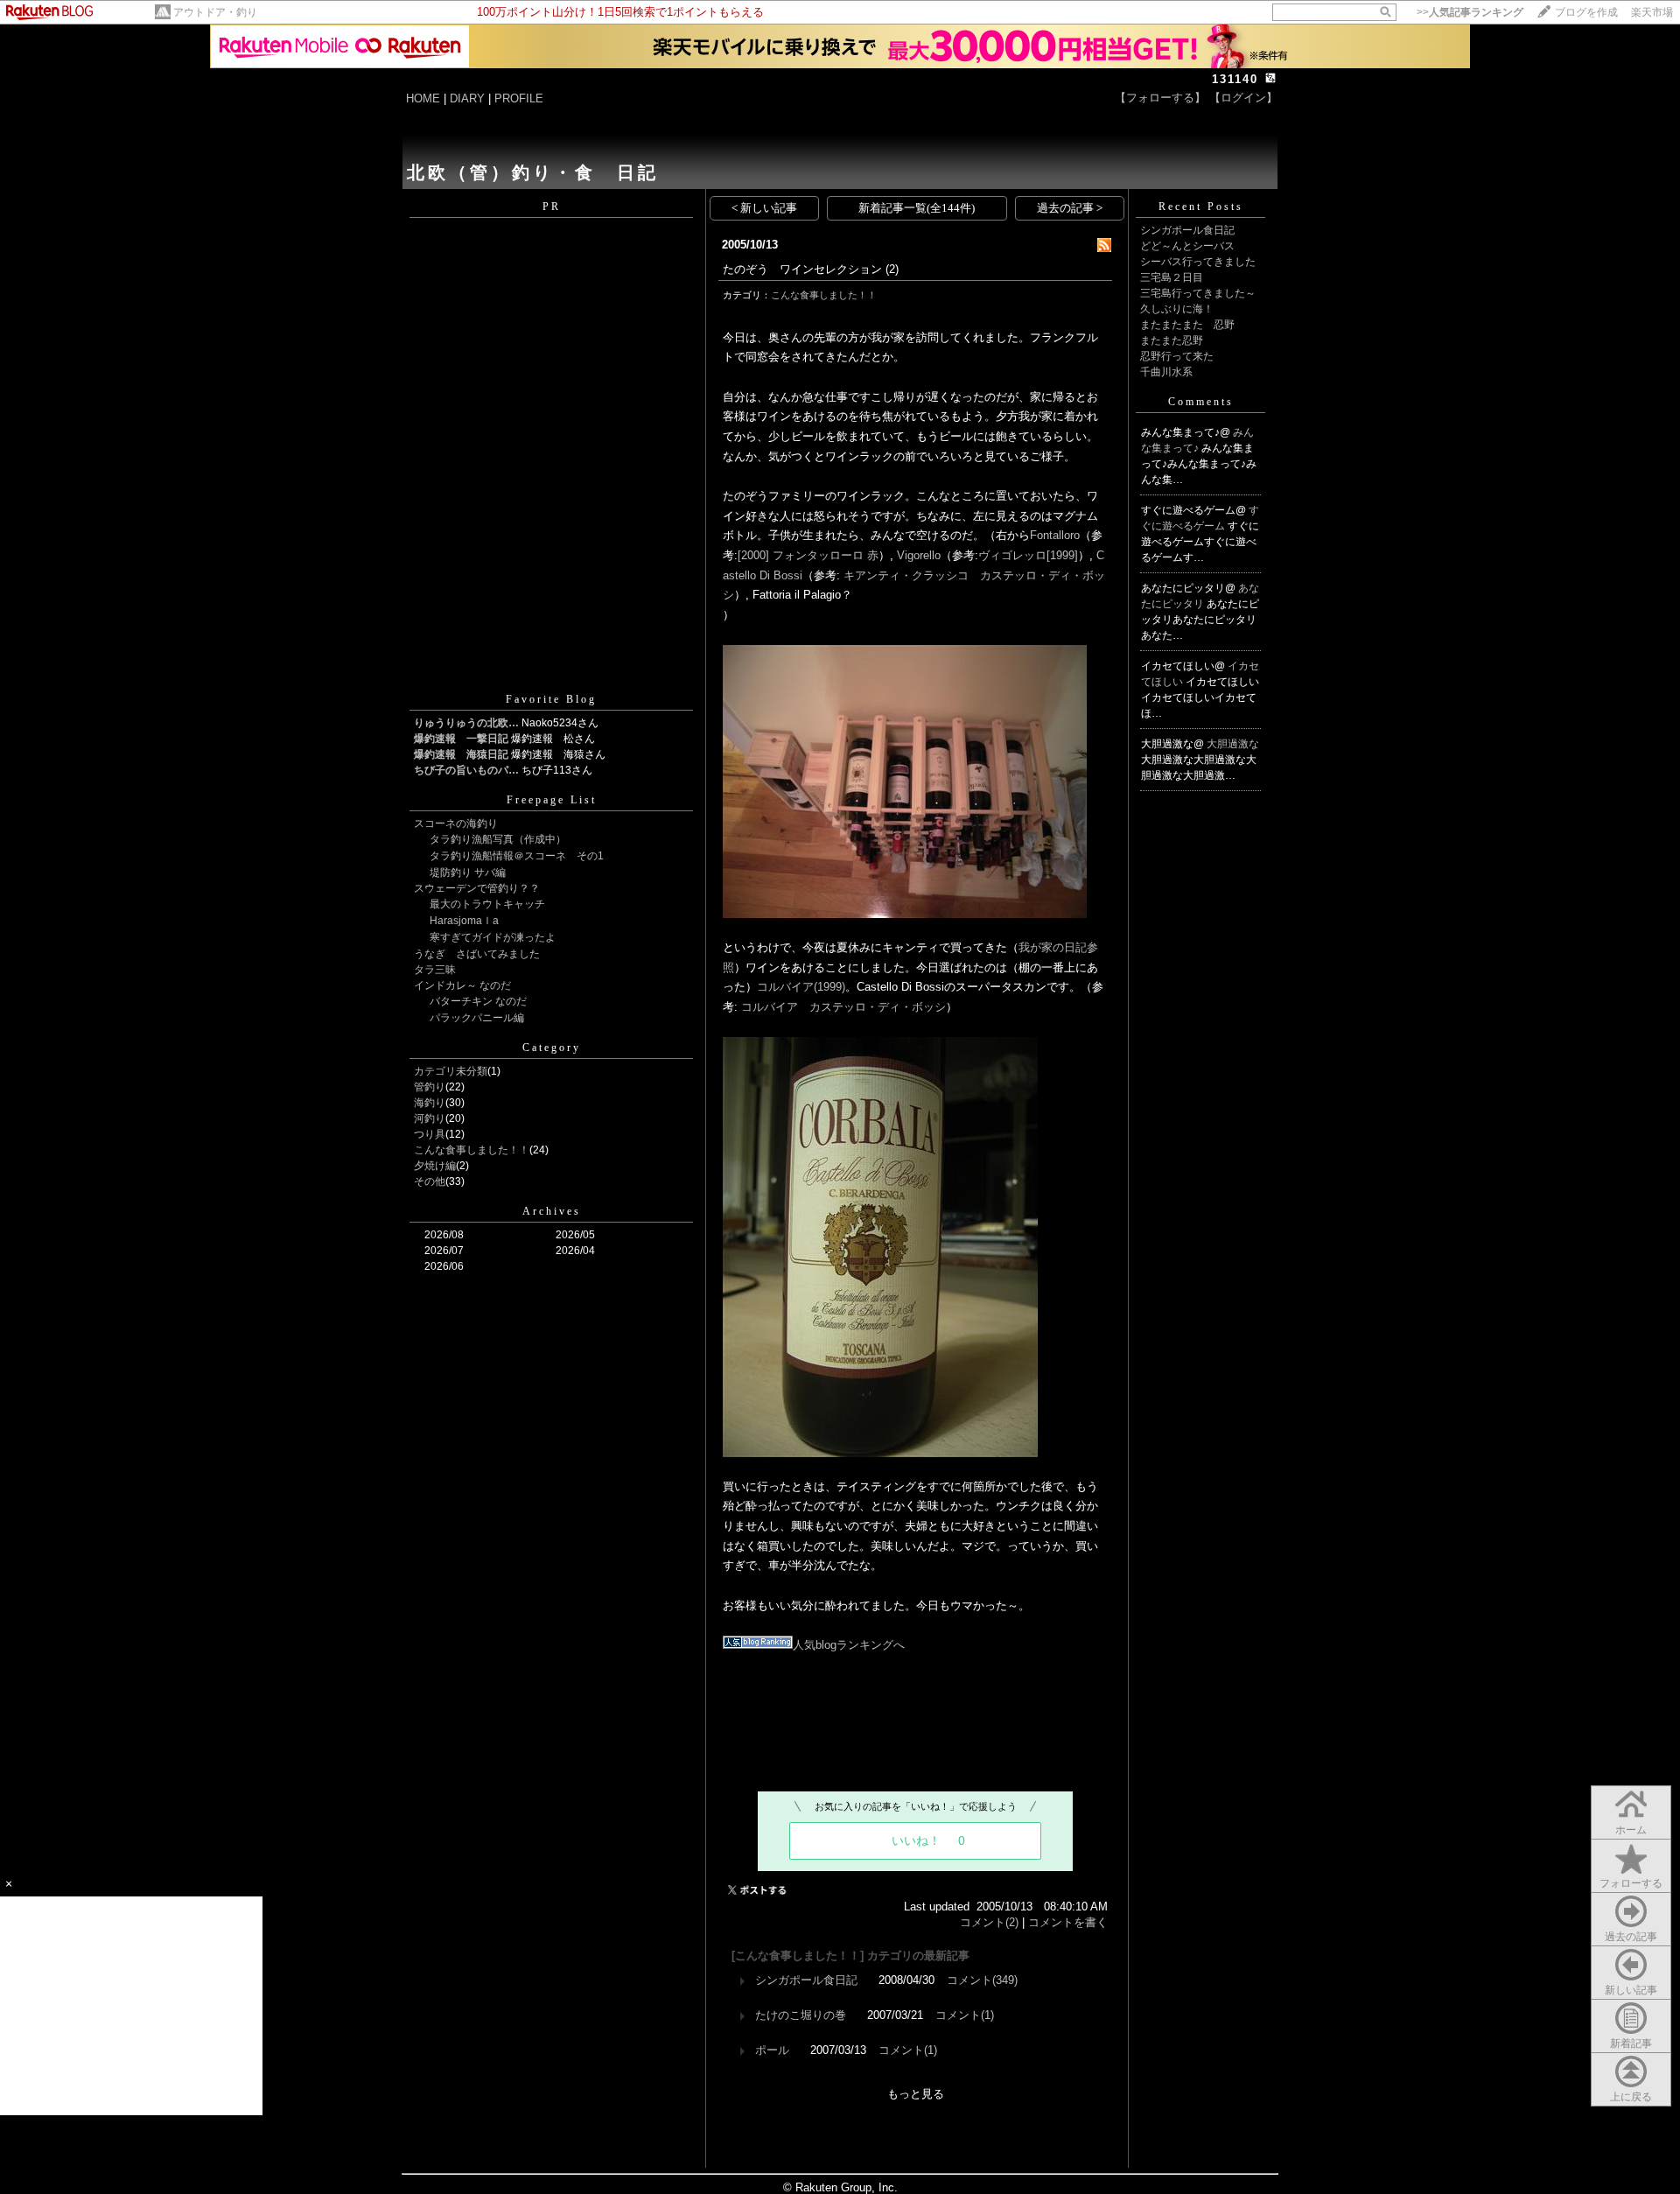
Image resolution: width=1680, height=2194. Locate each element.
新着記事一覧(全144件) (917, 208)
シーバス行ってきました (1198, 262)
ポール (772, 2050)
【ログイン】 (1243, 98)
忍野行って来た (1177, 356)
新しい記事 (1631, 1990)
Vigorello (919, 555)
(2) (892, 269)
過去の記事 (1631, 1937)
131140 (1235, 79)
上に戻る (1631, 2097)
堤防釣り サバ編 (468, 873)
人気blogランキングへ (849, 1645)
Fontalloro (1055, 535)
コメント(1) (965, 2015)
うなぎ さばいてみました (477, 954)
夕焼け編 (435, 1166)
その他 (430, 1181)
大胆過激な (1233, 744)
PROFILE (519, 98)
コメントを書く (1068, 1922)
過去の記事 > (1070, 208)
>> (1470, 12)
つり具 (430, 1134)
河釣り (430, 1118)
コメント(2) (989, 1922)
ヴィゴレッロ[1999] (1028, 555)
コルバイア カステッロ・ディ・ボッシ (843, 1007)
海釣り (430, 1103)
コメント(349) (982, 1980)
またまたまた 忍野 (1187, 325)
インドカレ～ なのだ (462, 985)
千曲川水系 (1166, 372)
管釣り (430, 1087)
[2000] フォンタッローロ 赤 (808, 555)
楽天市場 (1652, 12)
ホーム (1631, 1830)
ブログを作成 (1586, 12)
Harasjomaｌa (464, 921)
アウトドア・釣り (215, 12)
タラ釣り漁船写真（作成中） (498, 839)
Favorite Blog (551, 699)
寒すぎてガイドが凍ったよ (493, 937)
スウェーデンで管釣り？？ (477, 888)
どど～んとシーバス (1187, 246)
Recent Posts (1201, 207)
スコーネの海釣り (456, 824)
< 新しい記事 (764, 208)
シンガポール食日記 (806, 1980)
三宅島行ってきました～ (1198, 293)
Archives (552, 1211)
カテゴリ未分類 (451, 1071)
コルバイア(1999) (801, 987)
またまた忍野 (1172, 340)
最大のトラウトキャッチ (487, 904)
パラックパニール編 (477, 1018)
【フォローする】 (1160, 98)
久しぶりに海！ (1177, 309)
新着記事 (1631, 2043)
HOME (423, 98)
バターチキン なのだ (478, 1001)
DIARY (467, 98)
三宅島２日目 (1172, 277)
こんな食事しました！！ (472, 1150)
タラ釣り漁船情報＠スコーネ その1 (517, 856)
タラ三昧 (435, 970)
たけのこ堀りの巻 (801, 2015)
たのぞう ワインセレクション (802, 269)
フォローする (1631, 1883)
